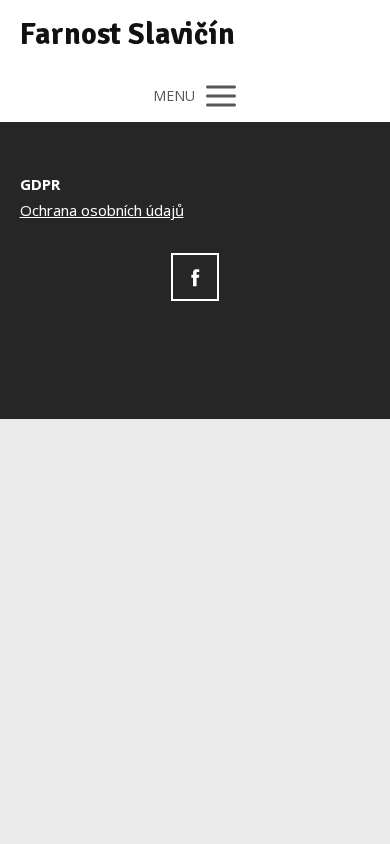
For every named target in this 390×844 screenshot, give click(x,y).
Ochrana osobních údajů (102, 210)
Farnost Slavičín (127, 35)
